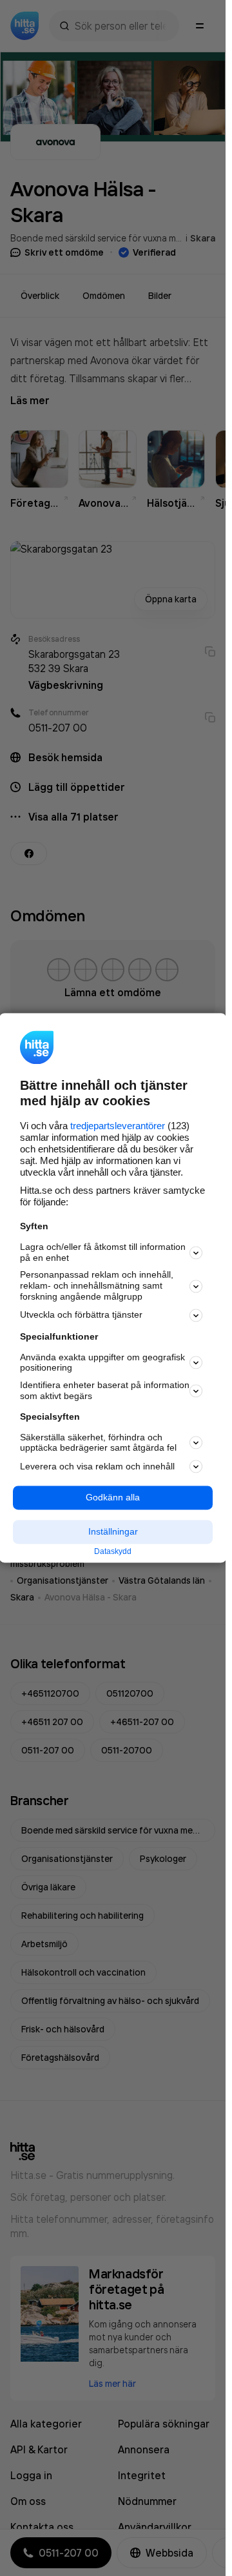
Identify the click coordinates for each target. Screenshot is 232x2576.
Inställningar (113, 1531)
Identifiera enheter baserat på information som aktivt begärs (105, 1391)
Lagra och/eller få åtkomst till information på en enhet (103, 1252)
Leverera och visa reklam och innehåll (97, 1466)
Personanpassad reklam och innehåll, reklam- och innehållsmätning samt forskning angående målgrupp (97, 1286)
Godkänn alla (113, 1498)
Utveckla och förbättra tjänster (81, 1315)
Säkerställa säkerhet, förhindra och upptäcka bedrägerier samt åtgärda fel (98, 1443)
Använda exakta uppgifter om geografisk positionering (102, 1363)
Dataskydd (113, 1551)
